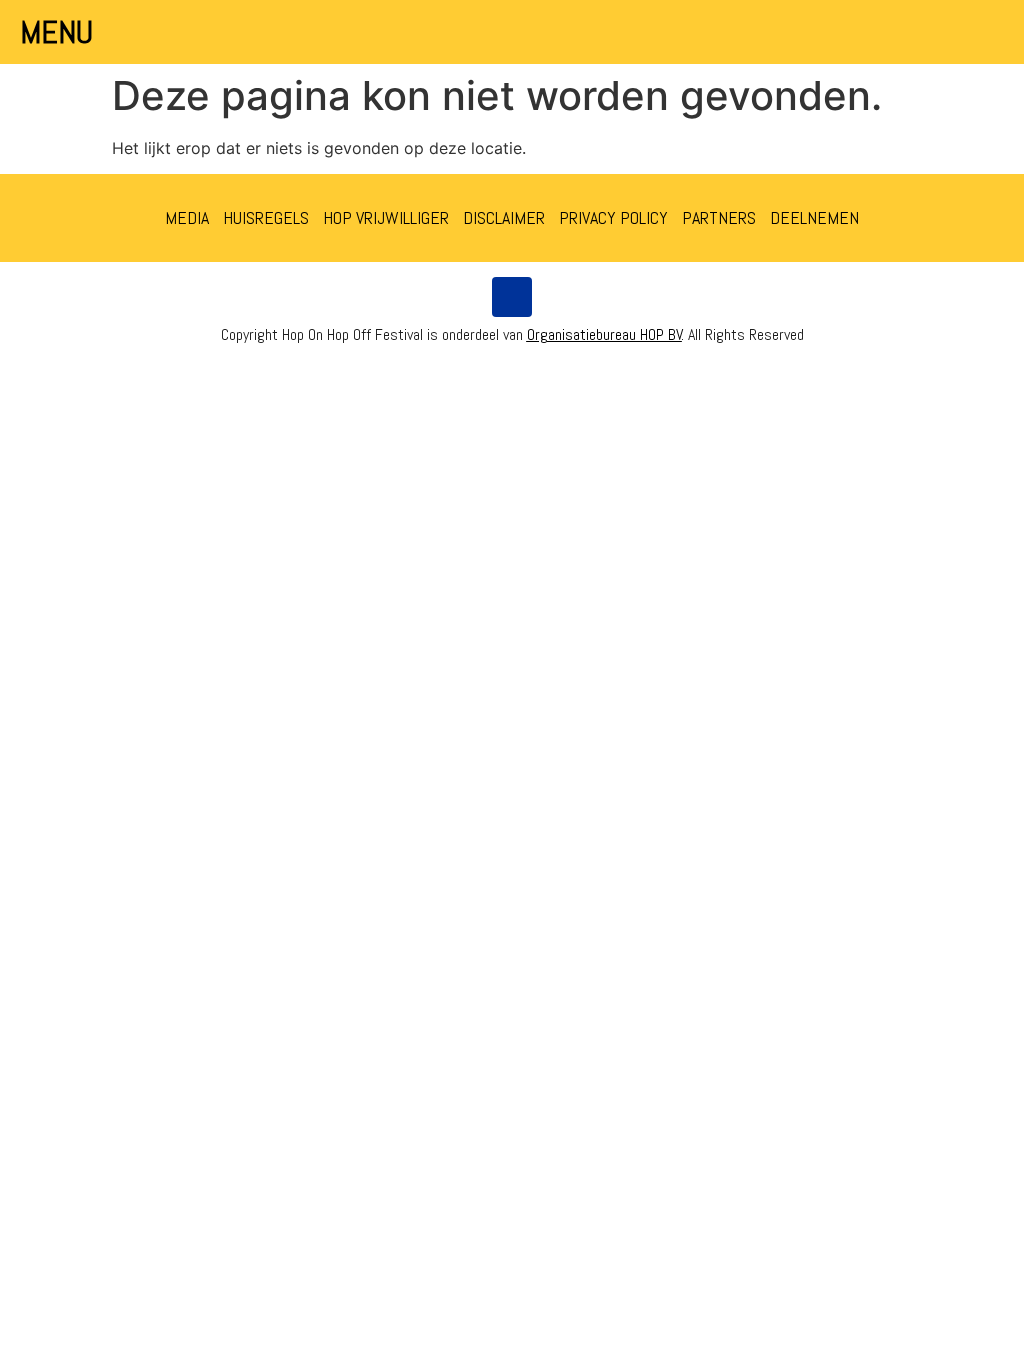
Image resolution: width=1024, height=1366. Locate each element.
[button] (986, 32)
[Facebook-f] (512, 297)
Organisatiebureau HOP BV (604, 334)
